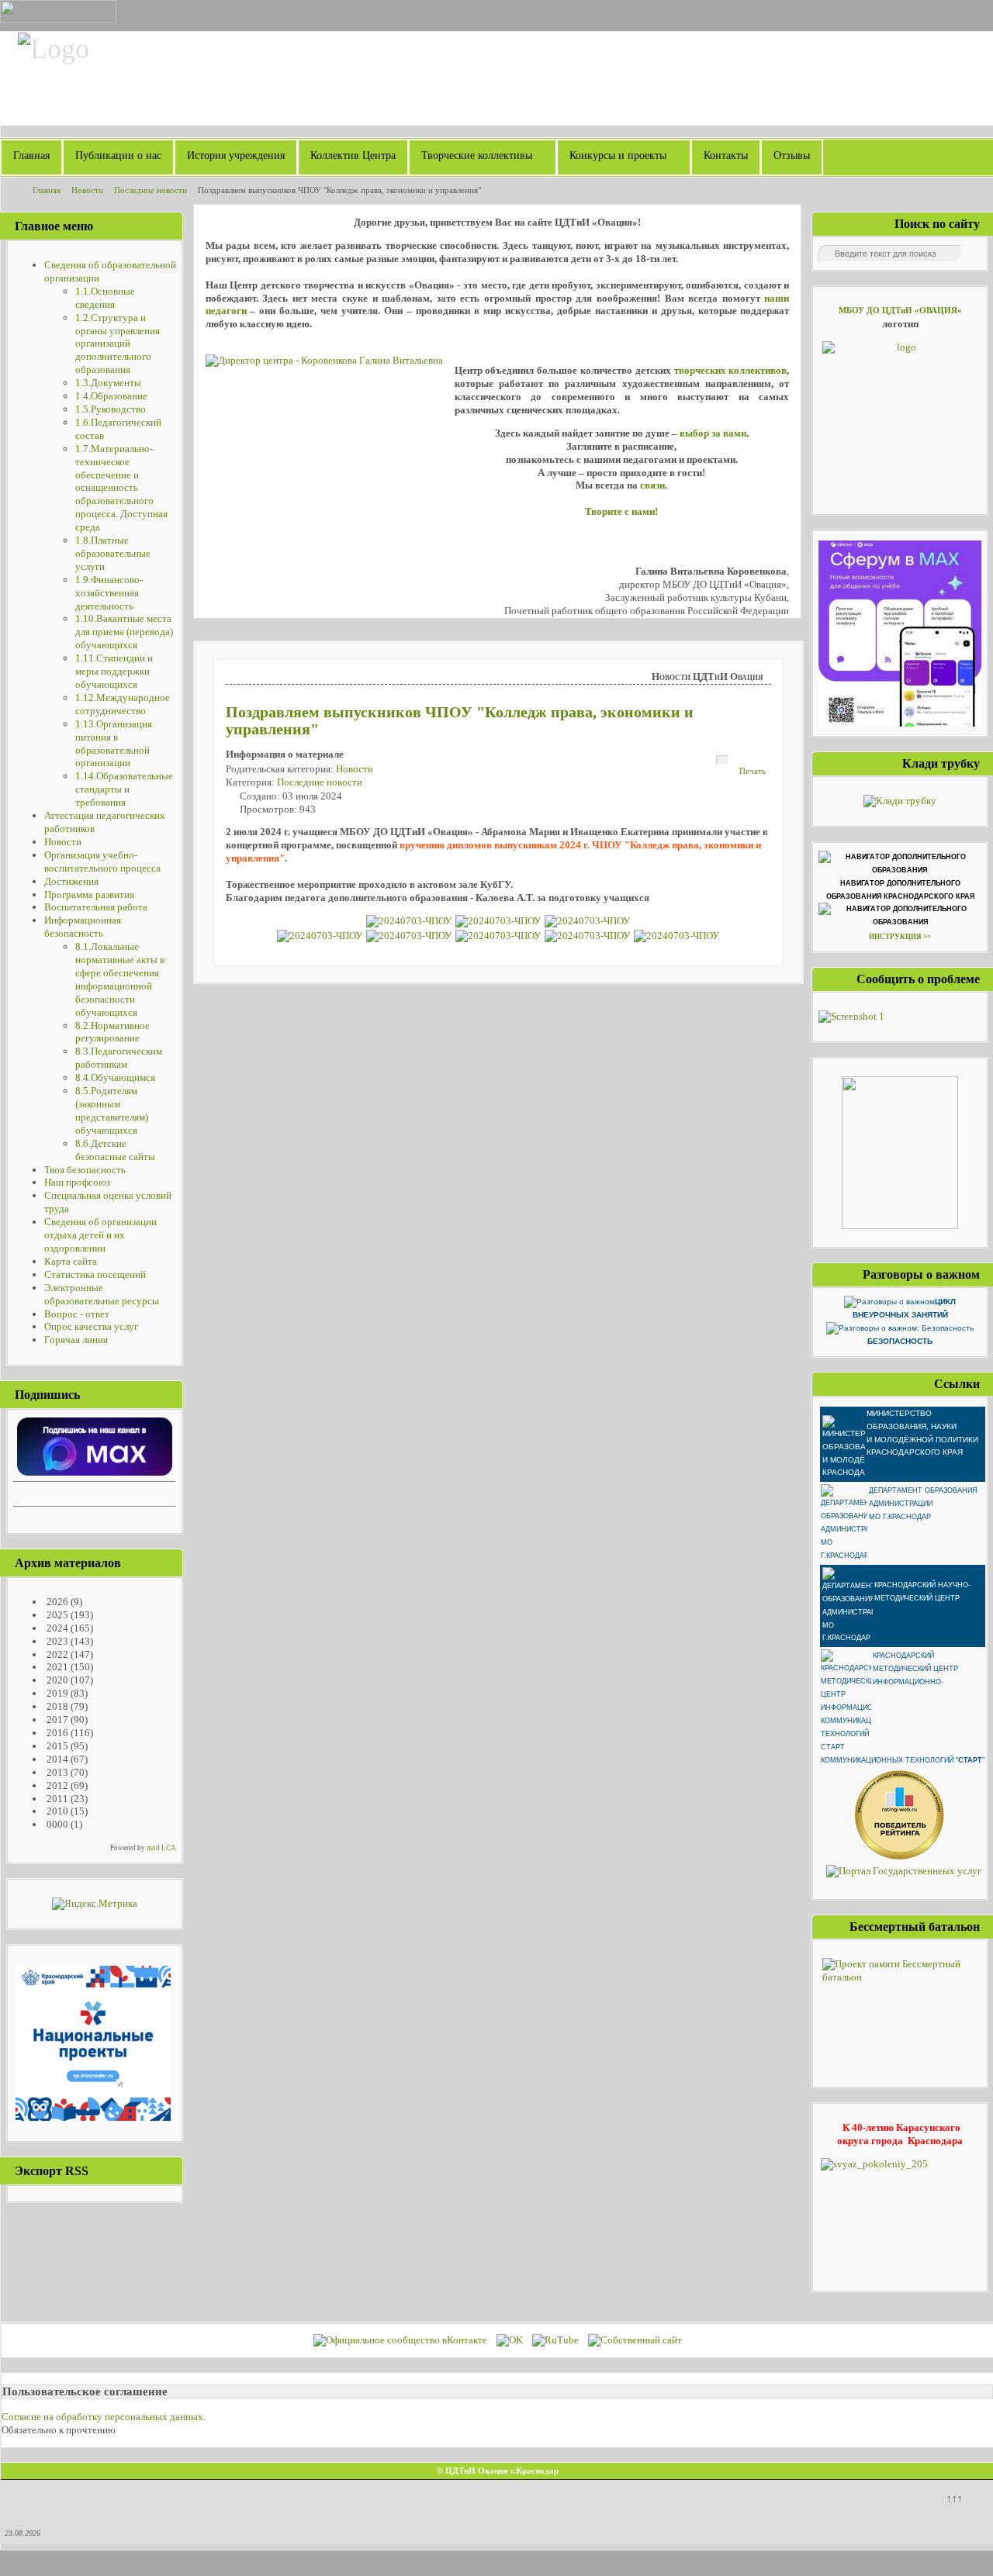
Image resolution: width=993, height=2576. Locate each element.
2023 (56, 1641)
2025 (56, 1615)
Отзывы (792, 155)
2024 (56, 1628)
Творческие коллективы (477, 155)
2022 (56, 1654)
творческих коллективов (731, 370)
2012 (56, 1785)
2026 (56, 1602)
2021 (56, 1667)
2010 (56, 1811)
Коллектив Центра (353, 155)
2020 (56, 1680)
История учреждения (236, 155)
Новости (355, 769)
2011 (56, 1799)
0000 (56, 1824)
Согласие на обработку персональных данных (102, 2417)
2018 (56, 1706)
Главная (31, 155)
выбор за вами (713, 433)
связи (652, 485)
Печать (753, 771)
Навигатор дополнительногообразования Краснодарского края (900, 890)
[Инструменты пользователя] (722, 760)
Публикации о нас (118, 155)
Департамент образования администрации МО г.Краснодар (923, 1504)
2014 (56, 1759)
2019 (56, 1693)
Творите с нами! (621, 511)
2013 (56, 1772)
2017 (56, 1720)
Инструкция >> (900, 937)
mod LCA (161, 1848)
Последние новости (320, 782)
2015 (56, 1746)
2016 (56, 1733)
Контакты (726, 155)
